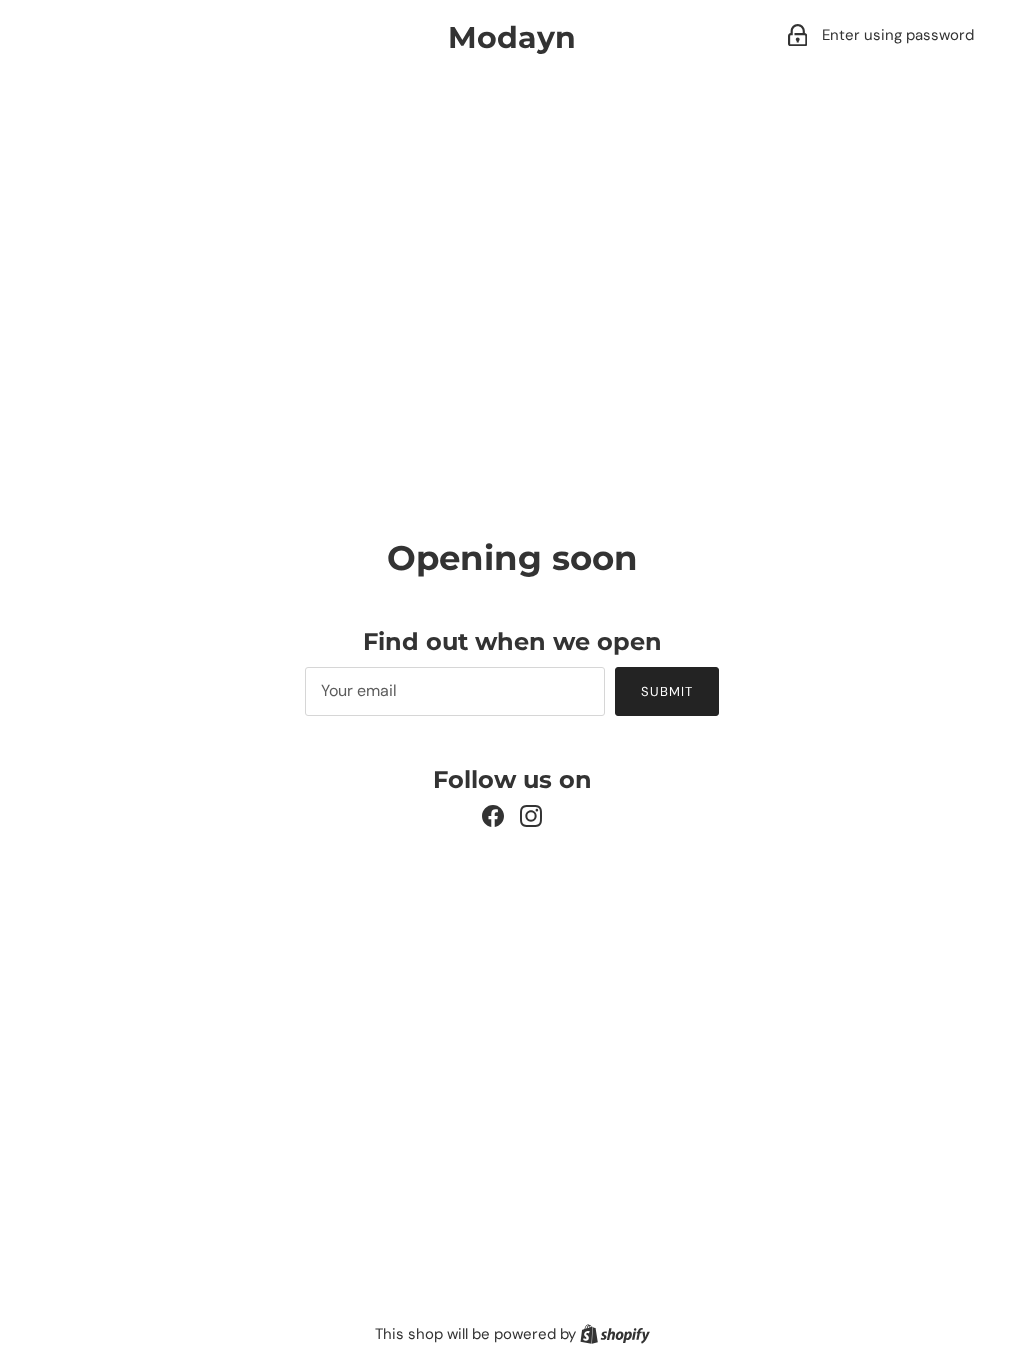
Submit (667, 691)
